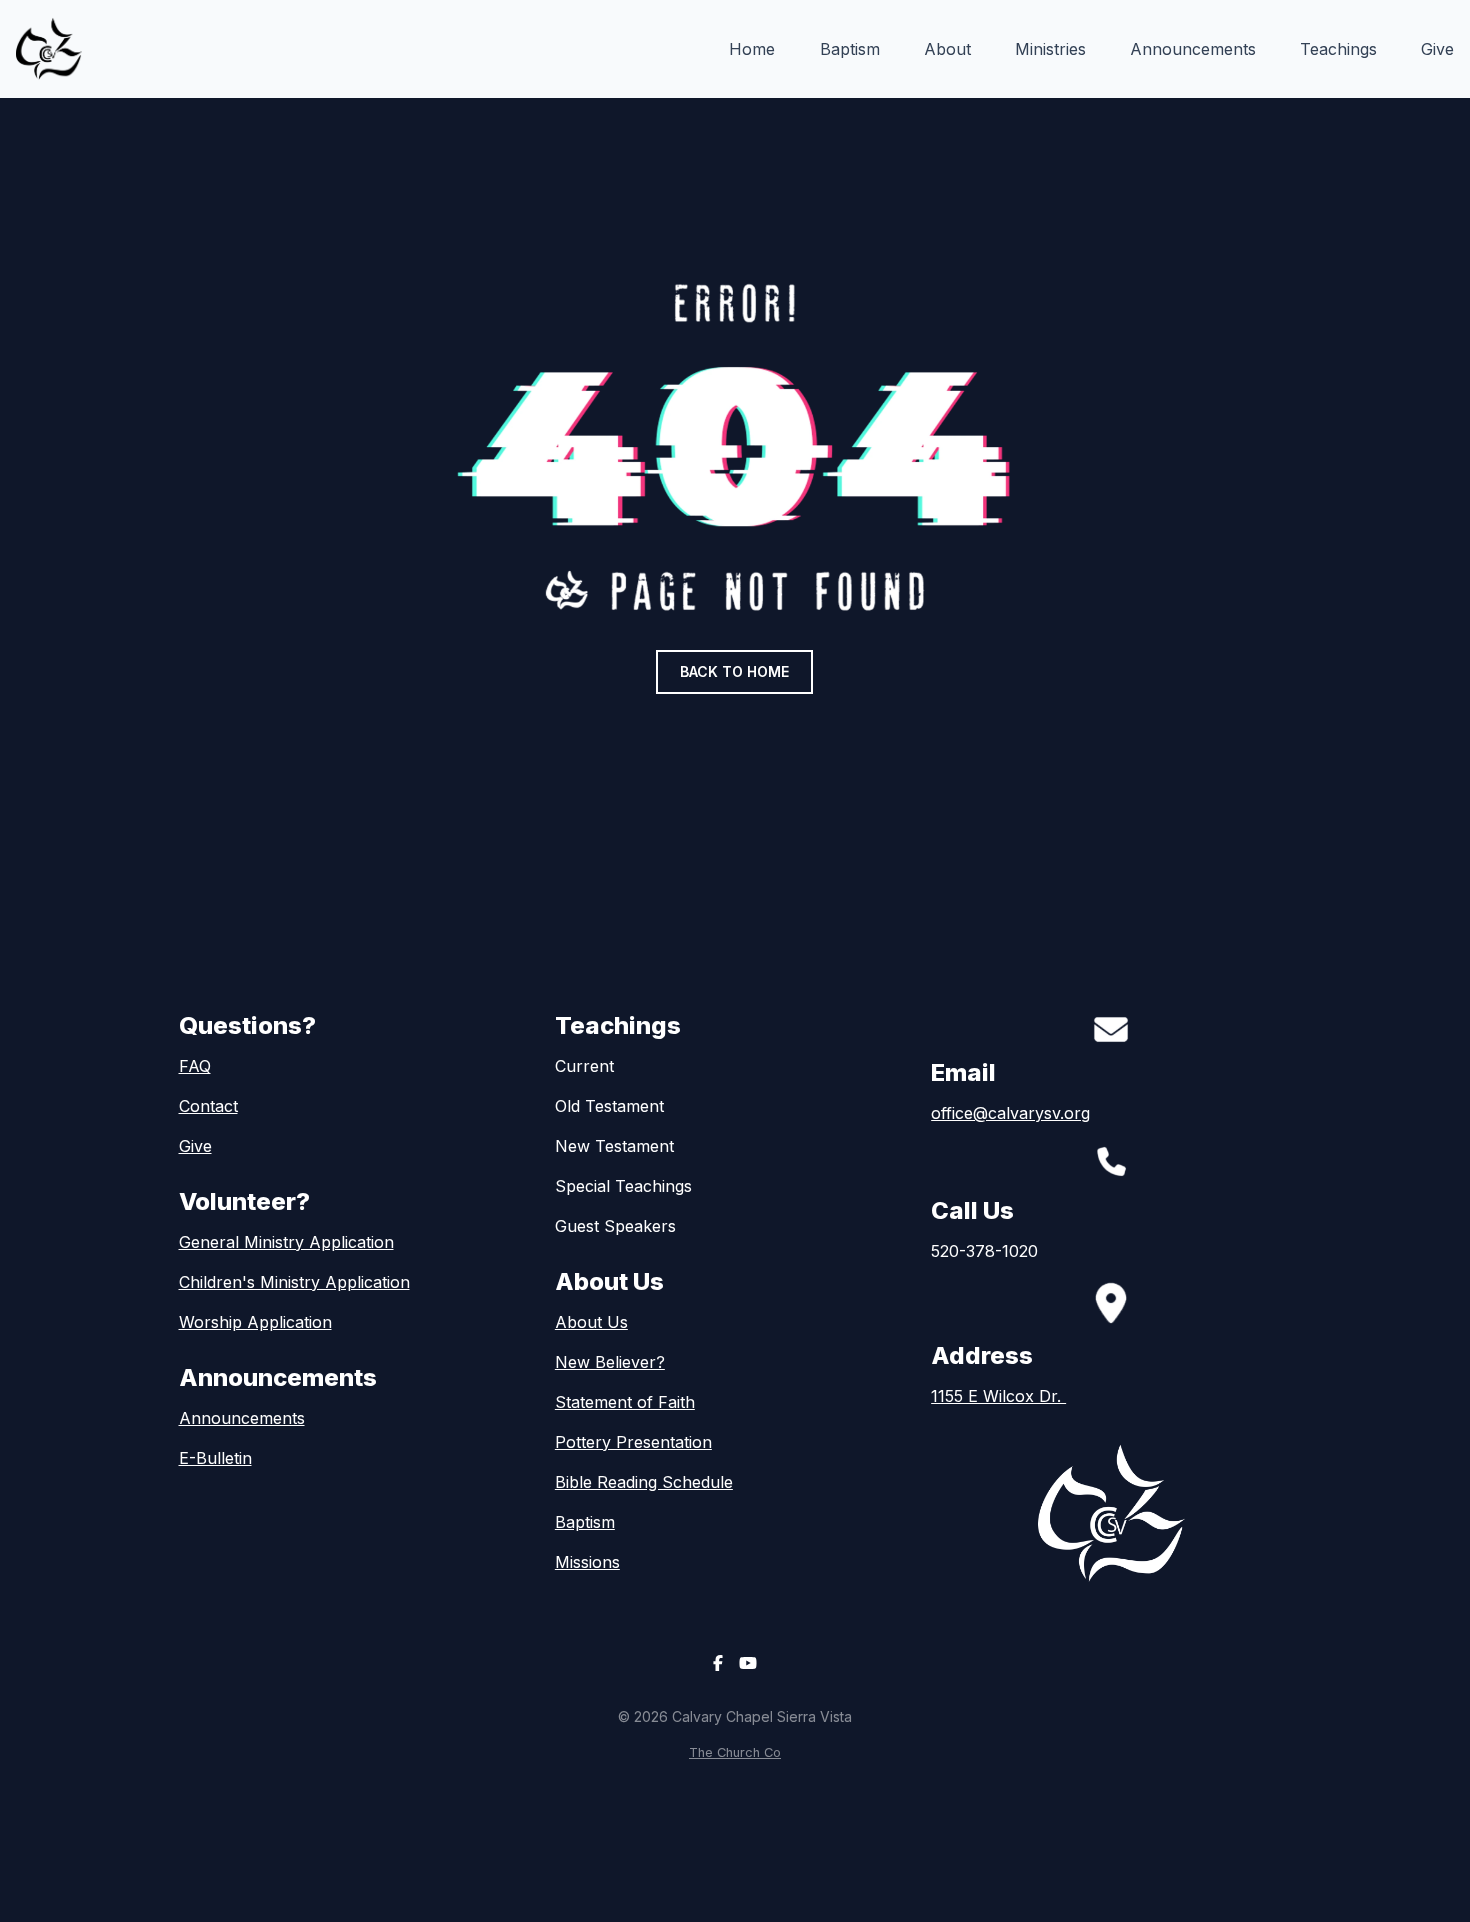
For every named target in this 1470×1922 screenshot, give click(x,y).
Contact (208, 1106)
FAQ (195, 1066)
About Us (591, 1322)
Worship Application (255, 1322)
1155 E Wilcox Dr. (998, 1396)
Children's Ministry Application (294, 1282)
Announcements (242, 1418)
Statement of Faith (625, 1402)
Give (195, 1146)
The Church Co (735, 1752)
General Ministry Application (286, 1242)
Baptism (585, 1522)
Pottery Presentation (633, 1442)
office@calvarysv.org (1010, 1113)
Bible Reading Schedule (644, 1482)
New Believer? (610, 1362)
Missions (587, 1562)
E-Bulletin (215, 1458)
